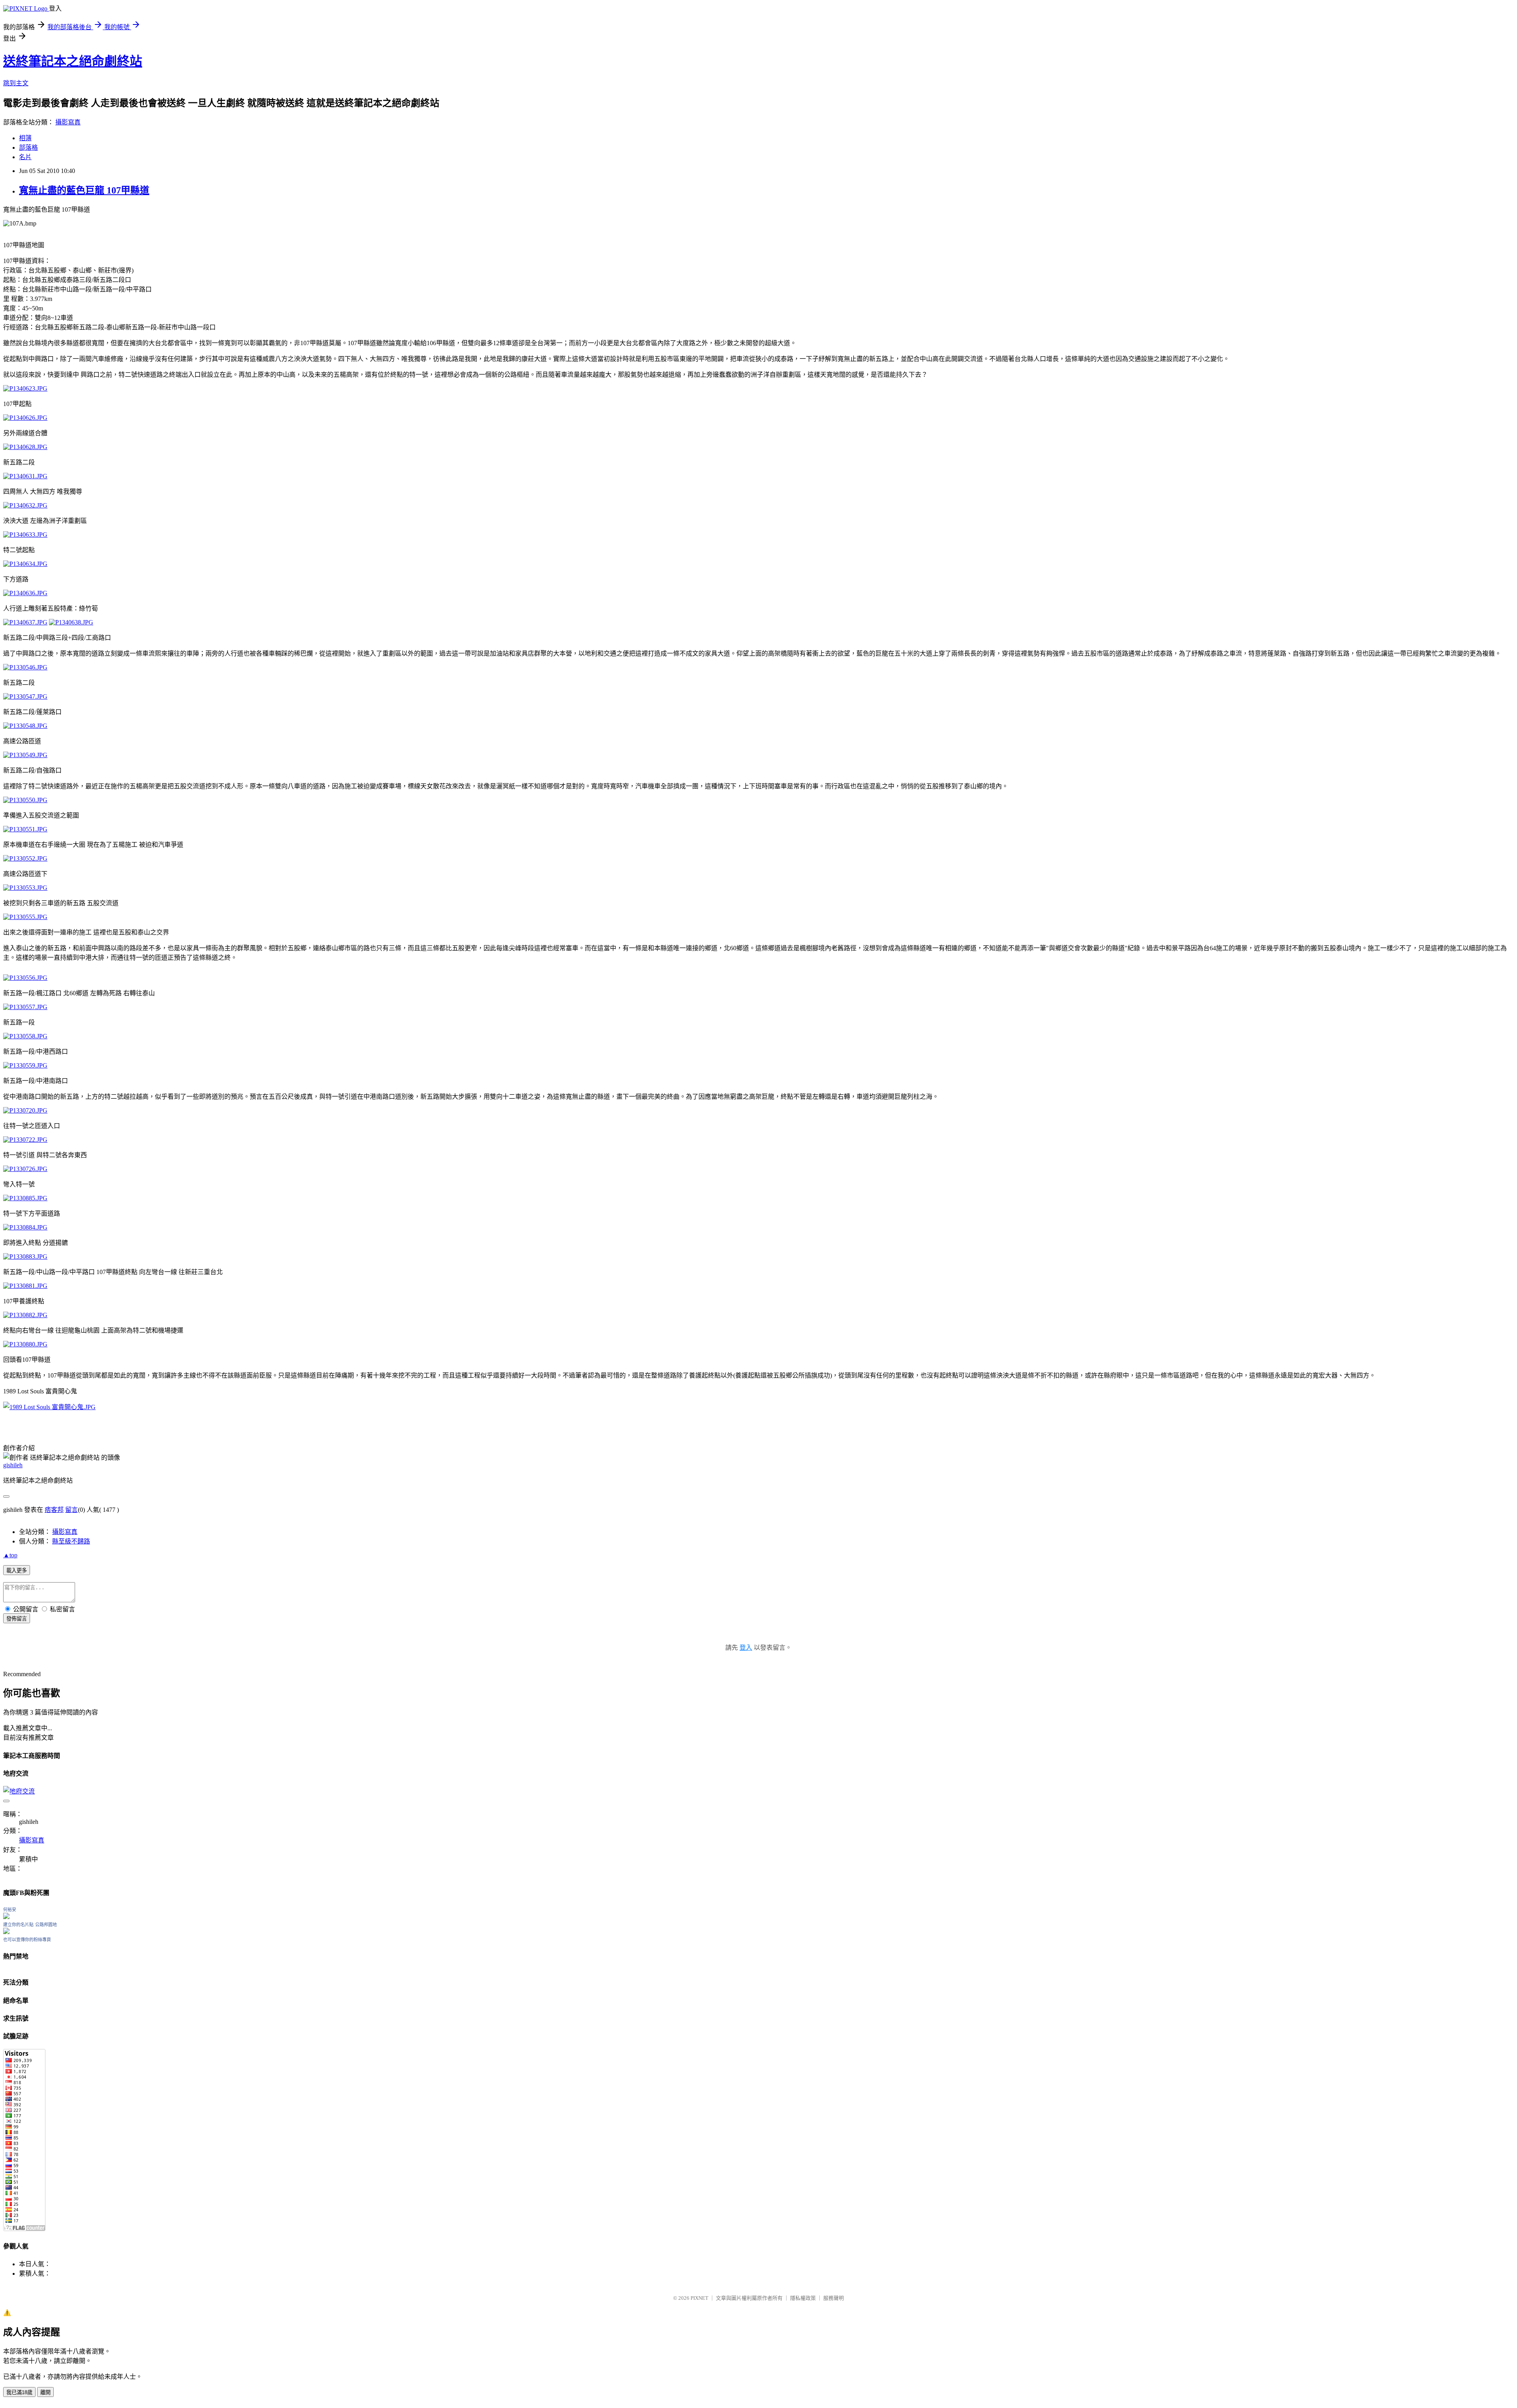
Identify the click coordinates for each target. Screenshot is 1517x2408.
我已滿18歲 (19, 2392)
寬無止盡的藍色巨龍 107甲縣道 (84, 190)
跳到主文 (16, 83)
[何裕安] (6, 1917)
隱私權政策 (803, 2298)
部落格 (28, 148)
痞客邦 (54, 1510)
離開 (45, 2392)
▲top (10, 1555)
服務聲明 (834, 2298)
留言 (72, 1510)
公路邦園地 (46, 1925)
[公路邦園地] (6, 1932)
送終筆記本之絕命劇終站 (73, 61)
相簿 (25, 138)
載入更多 (17, 1571)
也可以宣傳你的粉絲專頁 (27, 1940)
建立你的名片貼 (18, 1925)
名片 (25, 157)
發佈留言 (17, 1619)
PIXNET (699, 2298)
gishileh (13, 1465)
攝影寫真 (68, 122)
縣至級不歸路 (71, 1541)
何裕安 (10, 1910)
